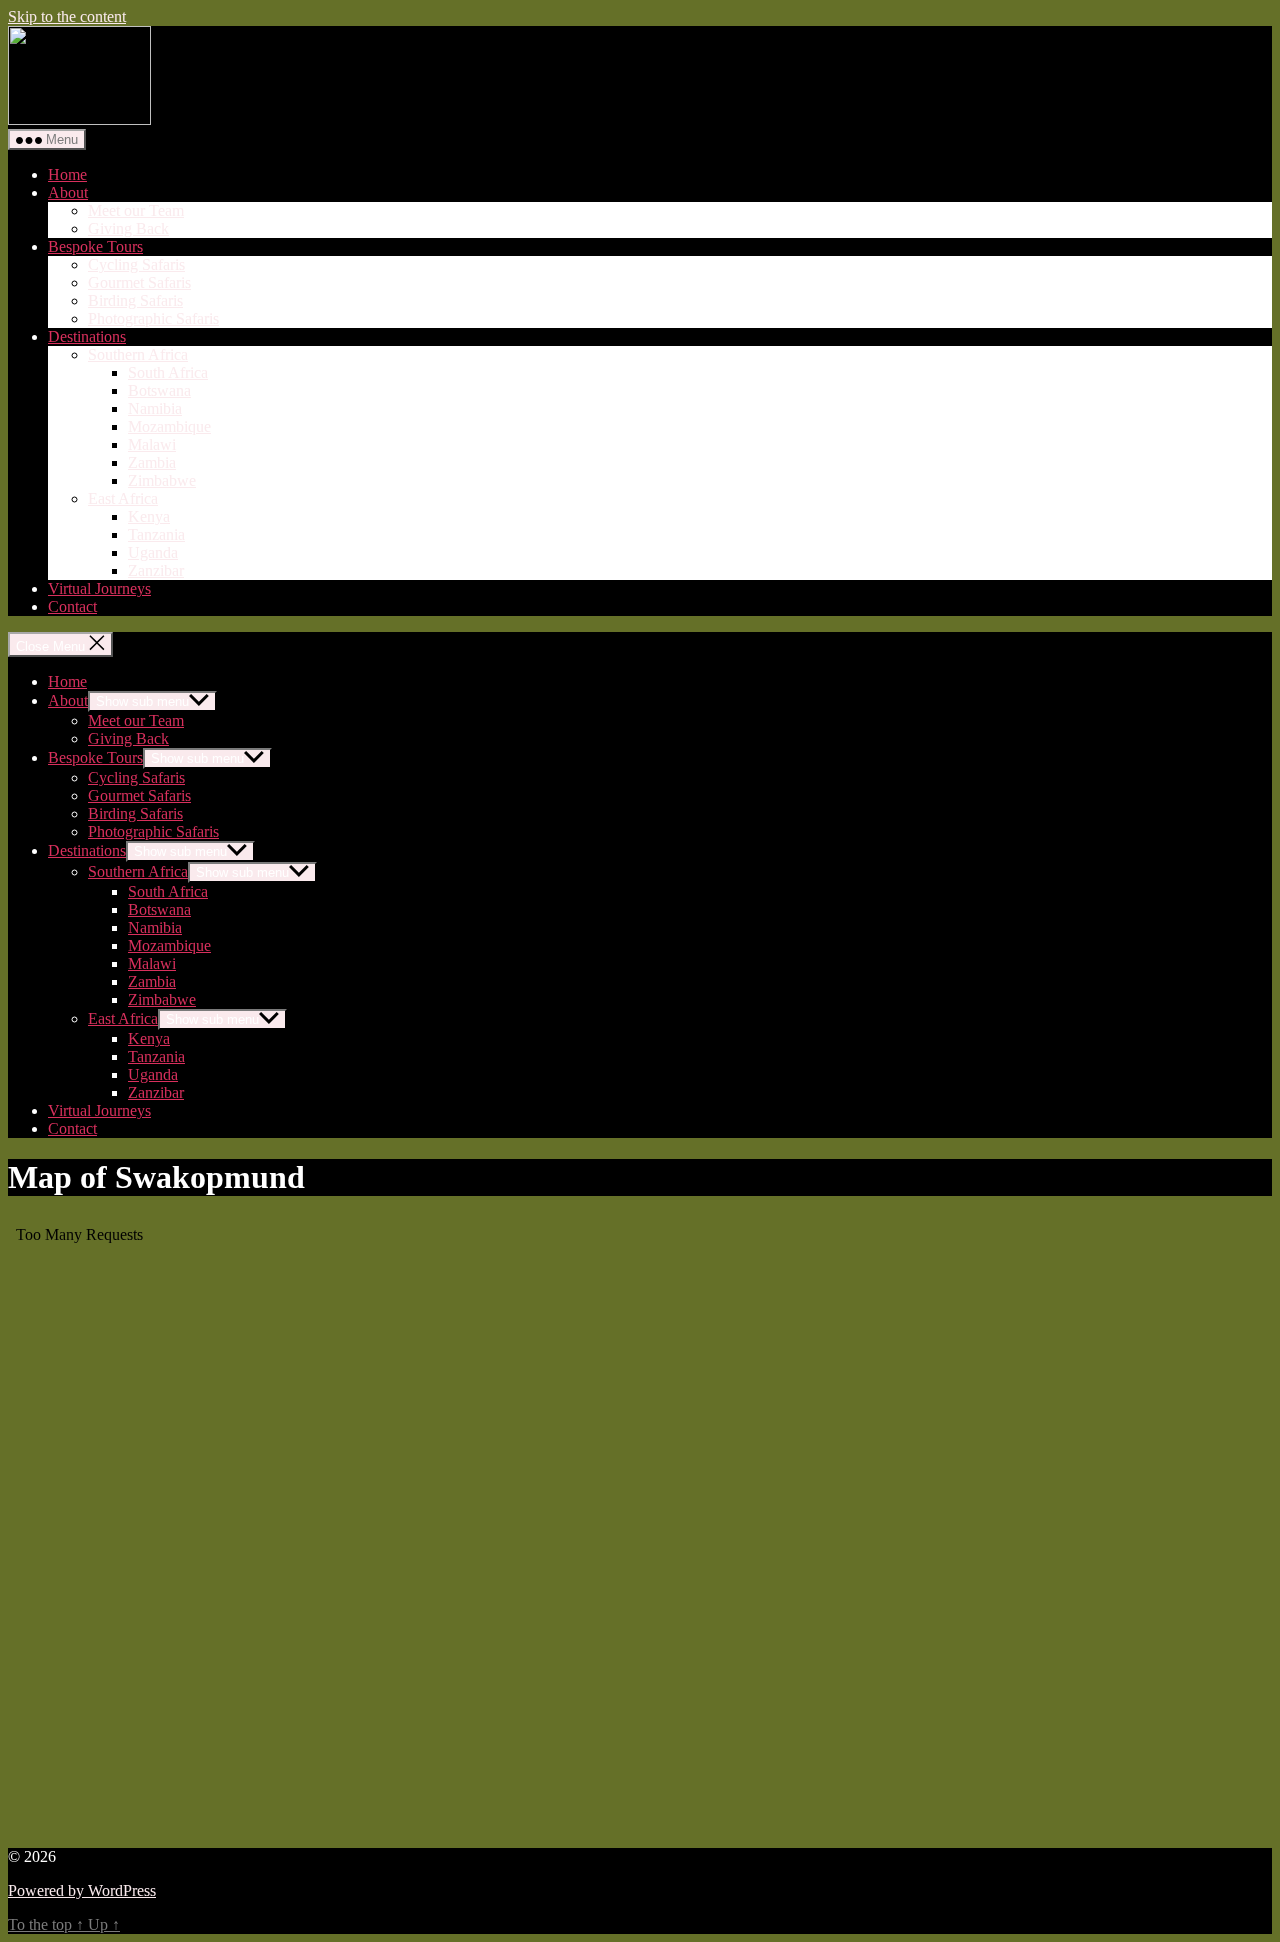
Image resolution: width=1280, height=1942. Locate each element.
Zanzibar (156, 570)
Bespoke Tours (95, 246)
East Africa (123, 498)
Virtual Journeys (99, 588)
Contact (72, 606)
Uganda (153, 552)
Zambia (152, 462)
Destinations (87, 336)
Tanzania (156, 534)
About (68, 192)
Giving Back (128, 228)
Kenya (149, 516)
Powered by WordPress (82, 1890)
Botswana (159, 390)
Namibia (155, 408)
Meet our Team (136, 210)
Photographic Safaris (153, 318)
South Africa (168, 372)
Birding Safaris (135, 300)
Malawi (152, 444)
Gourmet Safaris (139, 282)
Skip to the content (67, 16)
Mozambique (169, 426)
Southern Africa (138, 354)
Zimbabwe (162, 480)
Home (67, 174)
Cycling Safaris (136, 264)
